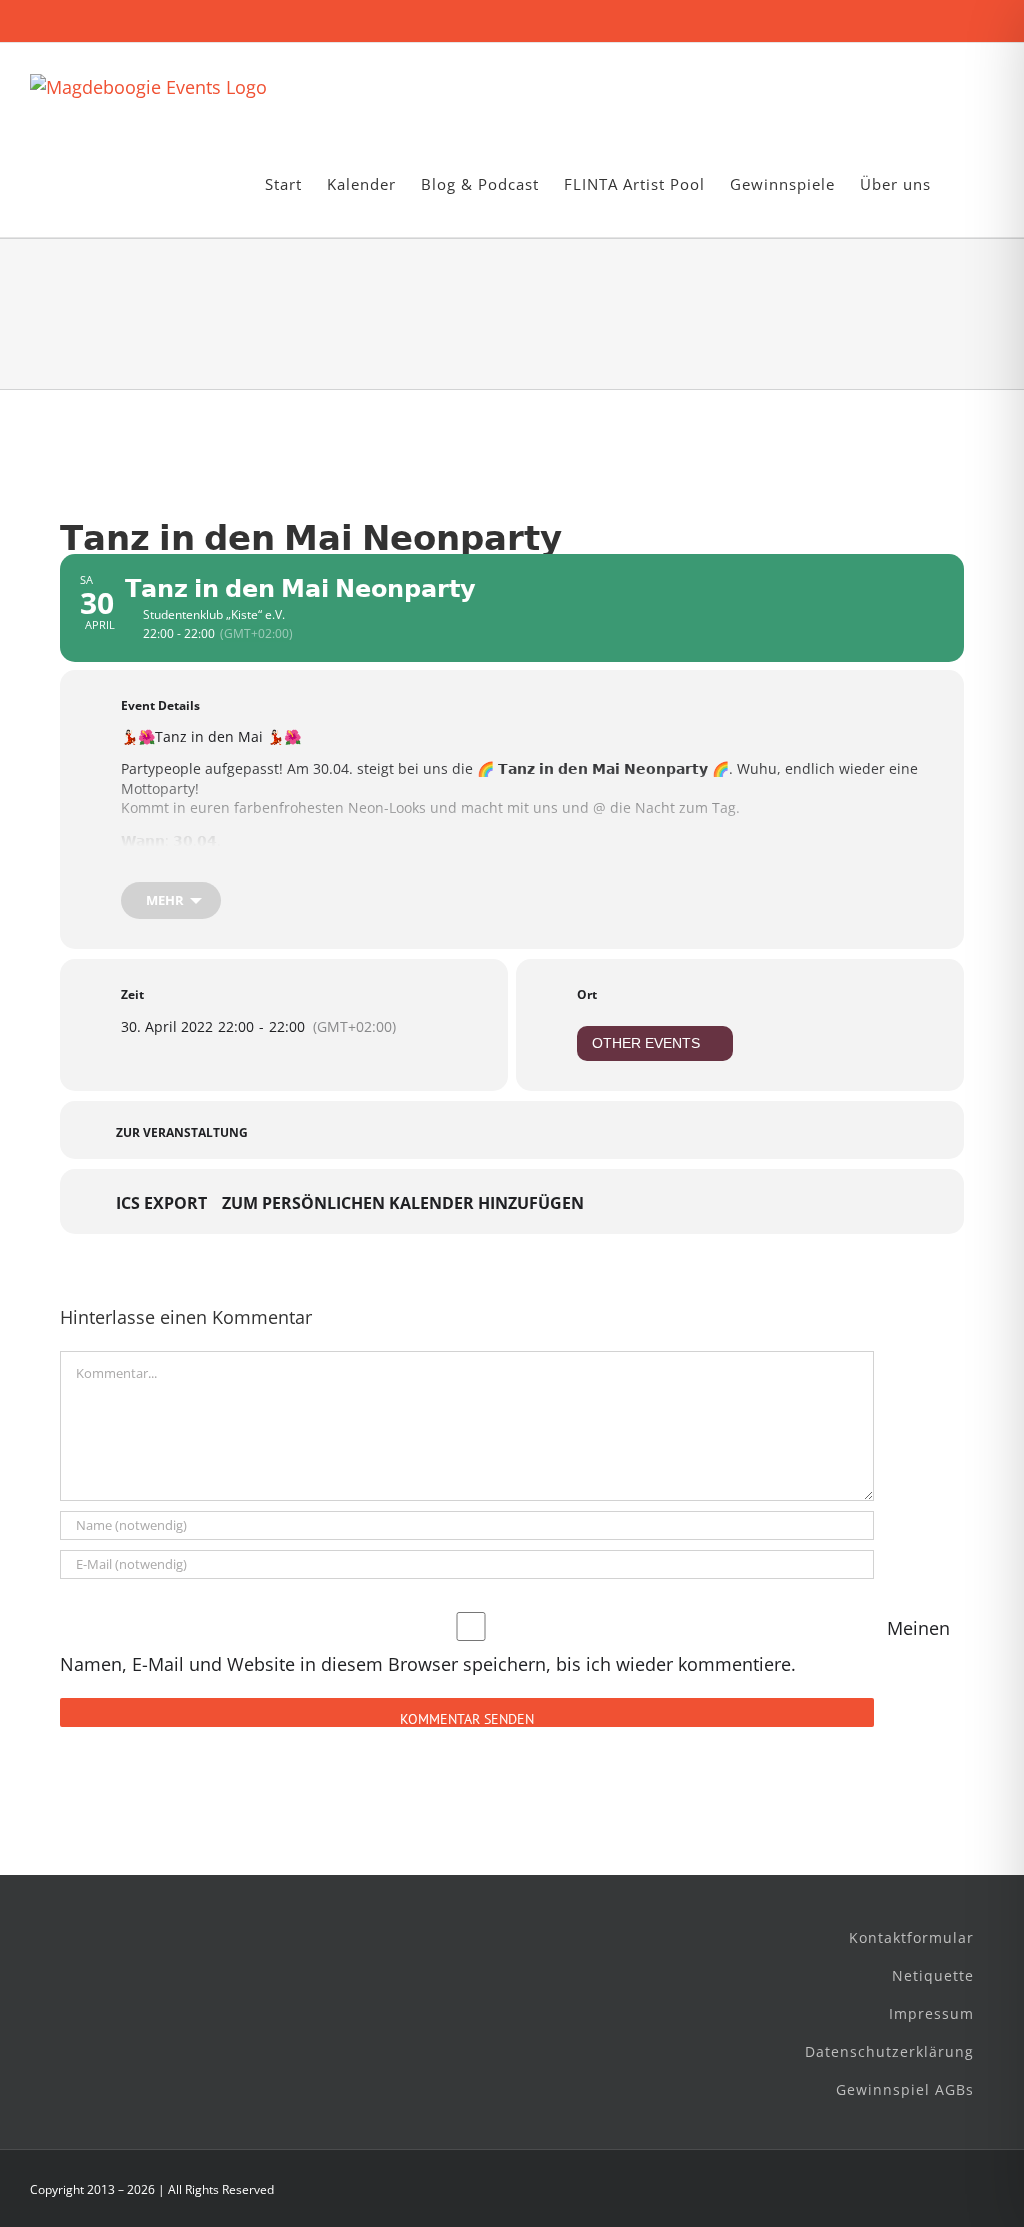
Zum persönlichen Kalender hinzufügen (403, 1204)
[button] (962, 184)
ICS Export (161, 1204)
